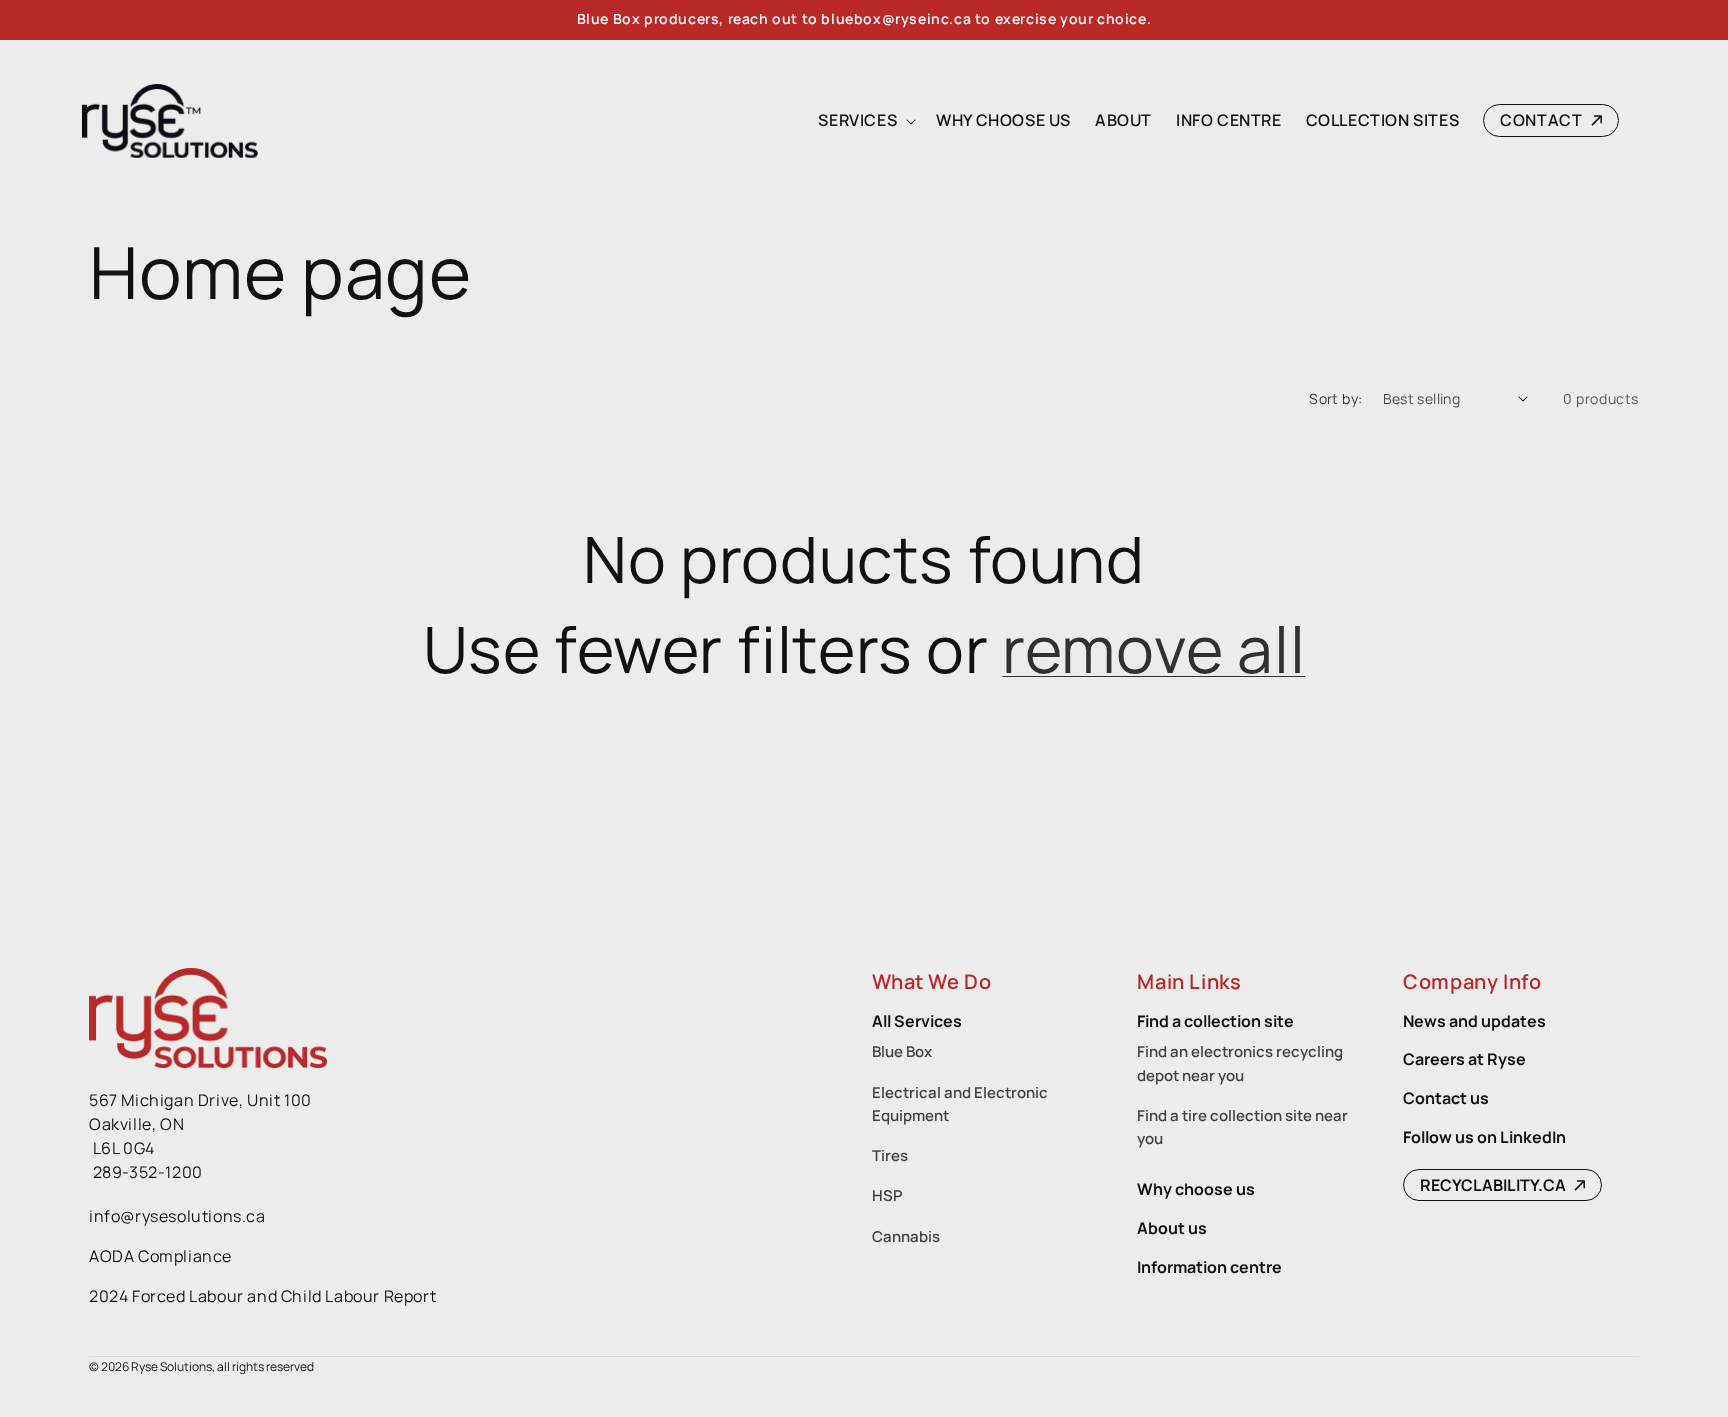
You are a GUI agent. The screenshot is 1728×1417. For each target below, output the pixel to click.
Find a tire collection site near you (1242, 1127)
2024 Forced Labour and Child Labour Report (262, 1296)
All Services (917, 1021)
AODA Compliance (160, 1256)
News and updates (1474, 1021)
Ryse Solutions (171, 1366)
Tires (890, 1155)
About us (1172, 1228)
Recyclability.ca (1494, 1185)
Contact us (1446, 1098)
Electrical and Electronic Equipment (960, 1104)
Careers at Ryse (1464, 1059)
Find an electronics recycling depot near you (1240, 1063)
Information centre (1209, 1267)
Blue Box (902, 1051)
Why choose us (1196, 1189)
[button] (865, 120)
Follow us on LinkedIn (1484, 1137)
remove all (1153, 648)
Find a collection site (1215, 1021)
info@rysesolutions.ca (177, 1216)
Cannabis (906, 1236)
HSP (887, 1195)
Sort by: (1335, 398)
